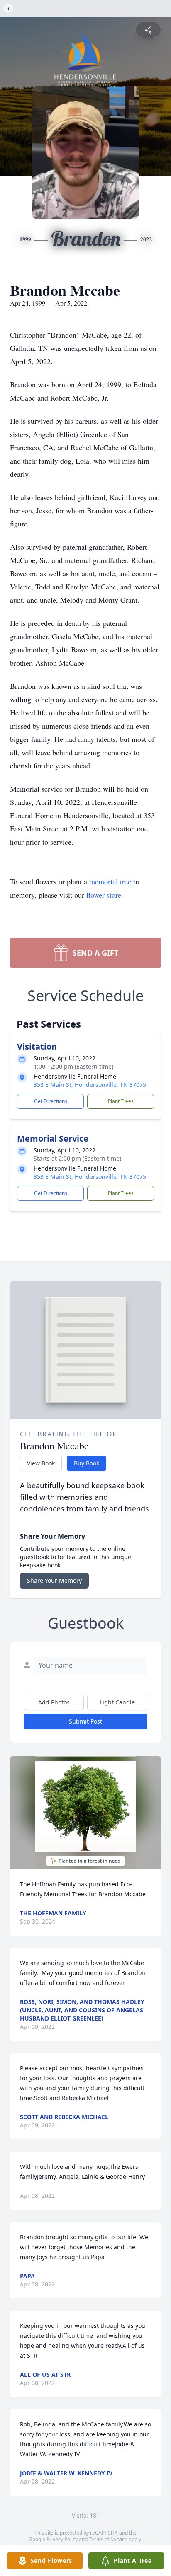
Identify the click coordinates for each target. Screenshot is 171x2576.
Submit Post (85, 1721)
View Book (41, 1463)
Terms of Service (108, 2539)
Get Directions (51, 1101)
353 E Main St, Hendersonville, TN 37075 (90, 1085)
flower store (104, 895)
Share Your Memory (54, 1580)
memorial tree (110, 881)
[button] (85, 1813)
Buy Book (87, 1463)
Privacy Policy (62, 2539)
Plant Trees (121, 1101)
